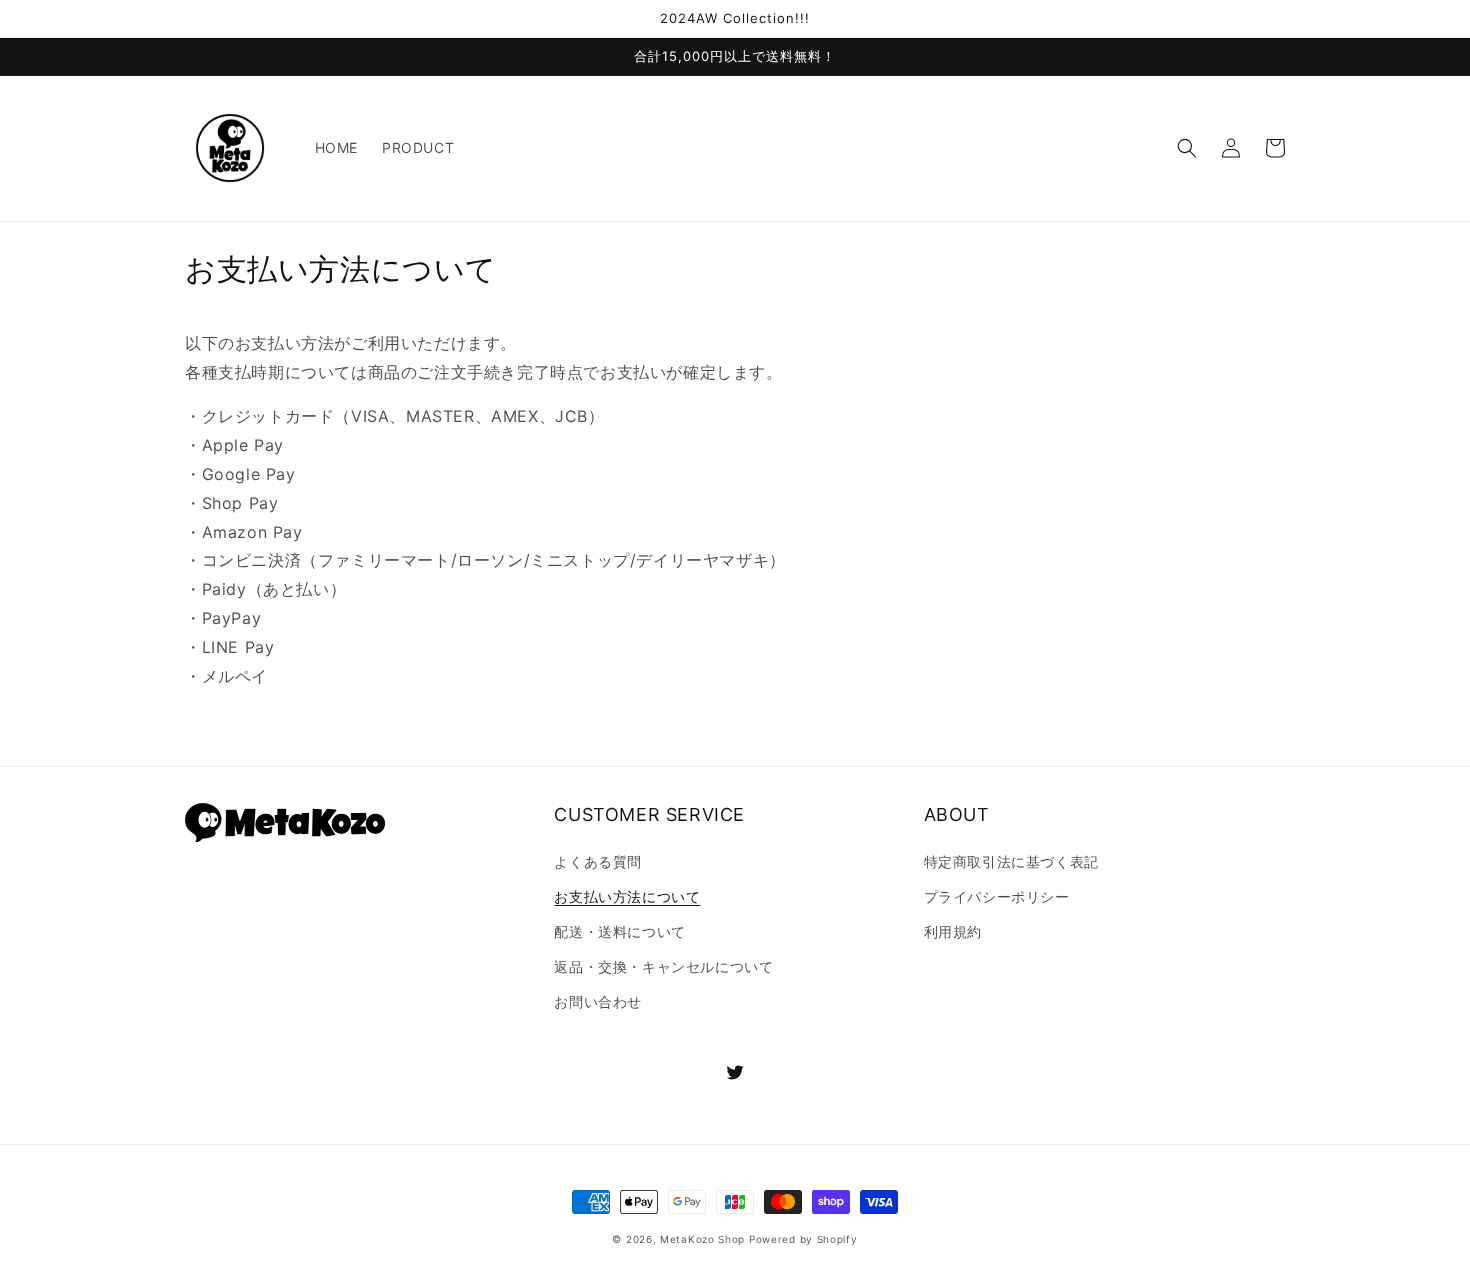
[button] (1187, 148)
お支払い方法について (627, 896)
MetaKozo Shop (702, 1239)
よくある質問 (598, 861)
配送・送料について (619, 931)
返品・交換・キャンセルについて (663, 966)
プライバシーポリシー (997, 896)
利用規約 (953, 931)
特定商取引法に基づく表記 (1011, 861)
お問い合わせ (598, 1001)
